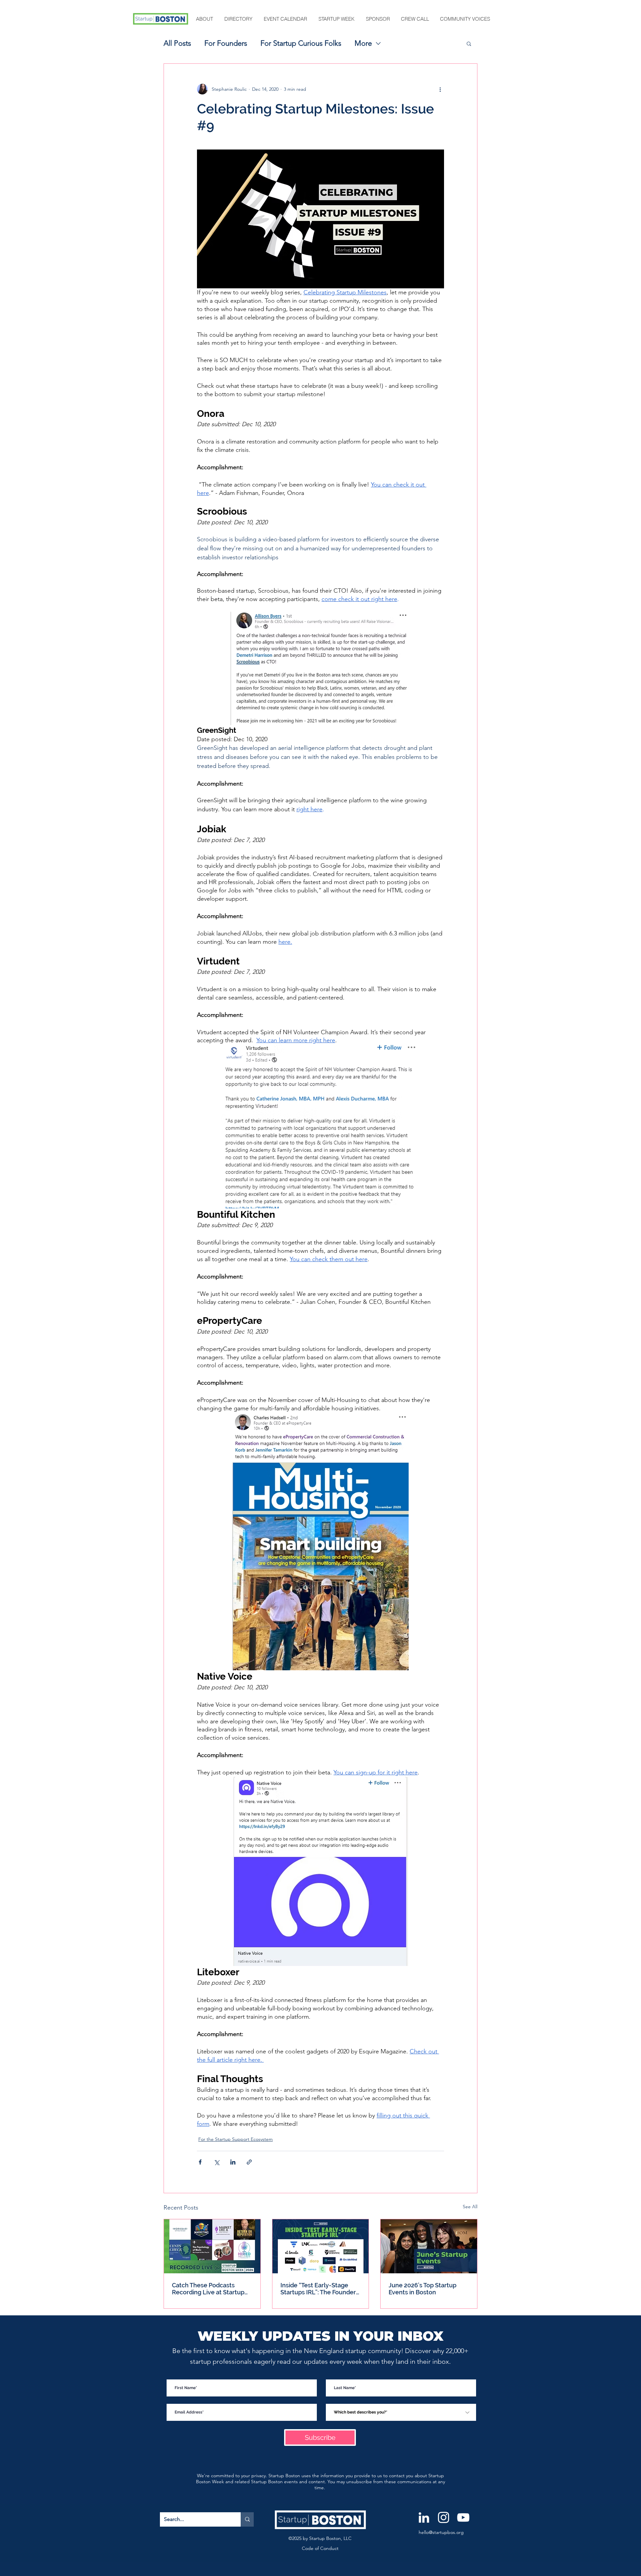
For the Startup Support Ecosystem (236, 2139)
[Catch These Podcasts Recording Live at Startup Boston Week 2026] (212, 2246)
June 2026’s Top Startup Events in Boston (422, 2289)
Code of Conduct (320, 2548)
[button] (205, 19)
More (363, 43)
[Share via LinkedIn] (233, 2162)
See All (470, 2207)
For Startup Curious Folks (301, 43)
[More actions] (440, 89)
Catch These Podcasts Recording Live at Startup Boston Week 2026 (208, 2289)
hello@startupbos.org (441, 2532)
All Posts (177, 43)
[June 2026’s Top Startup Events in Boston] (429, 2246)
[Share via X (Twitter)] (217, 2162)
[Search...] (247, 2519)
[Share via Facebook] (200, 2162)
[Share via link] (249, 2162)
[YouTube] (463, 2517)
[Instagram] (444, 2517)
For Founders (226, 43)
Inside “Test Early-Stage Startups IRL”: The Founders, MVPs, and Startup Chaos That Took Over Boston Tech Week (320, 2289)
